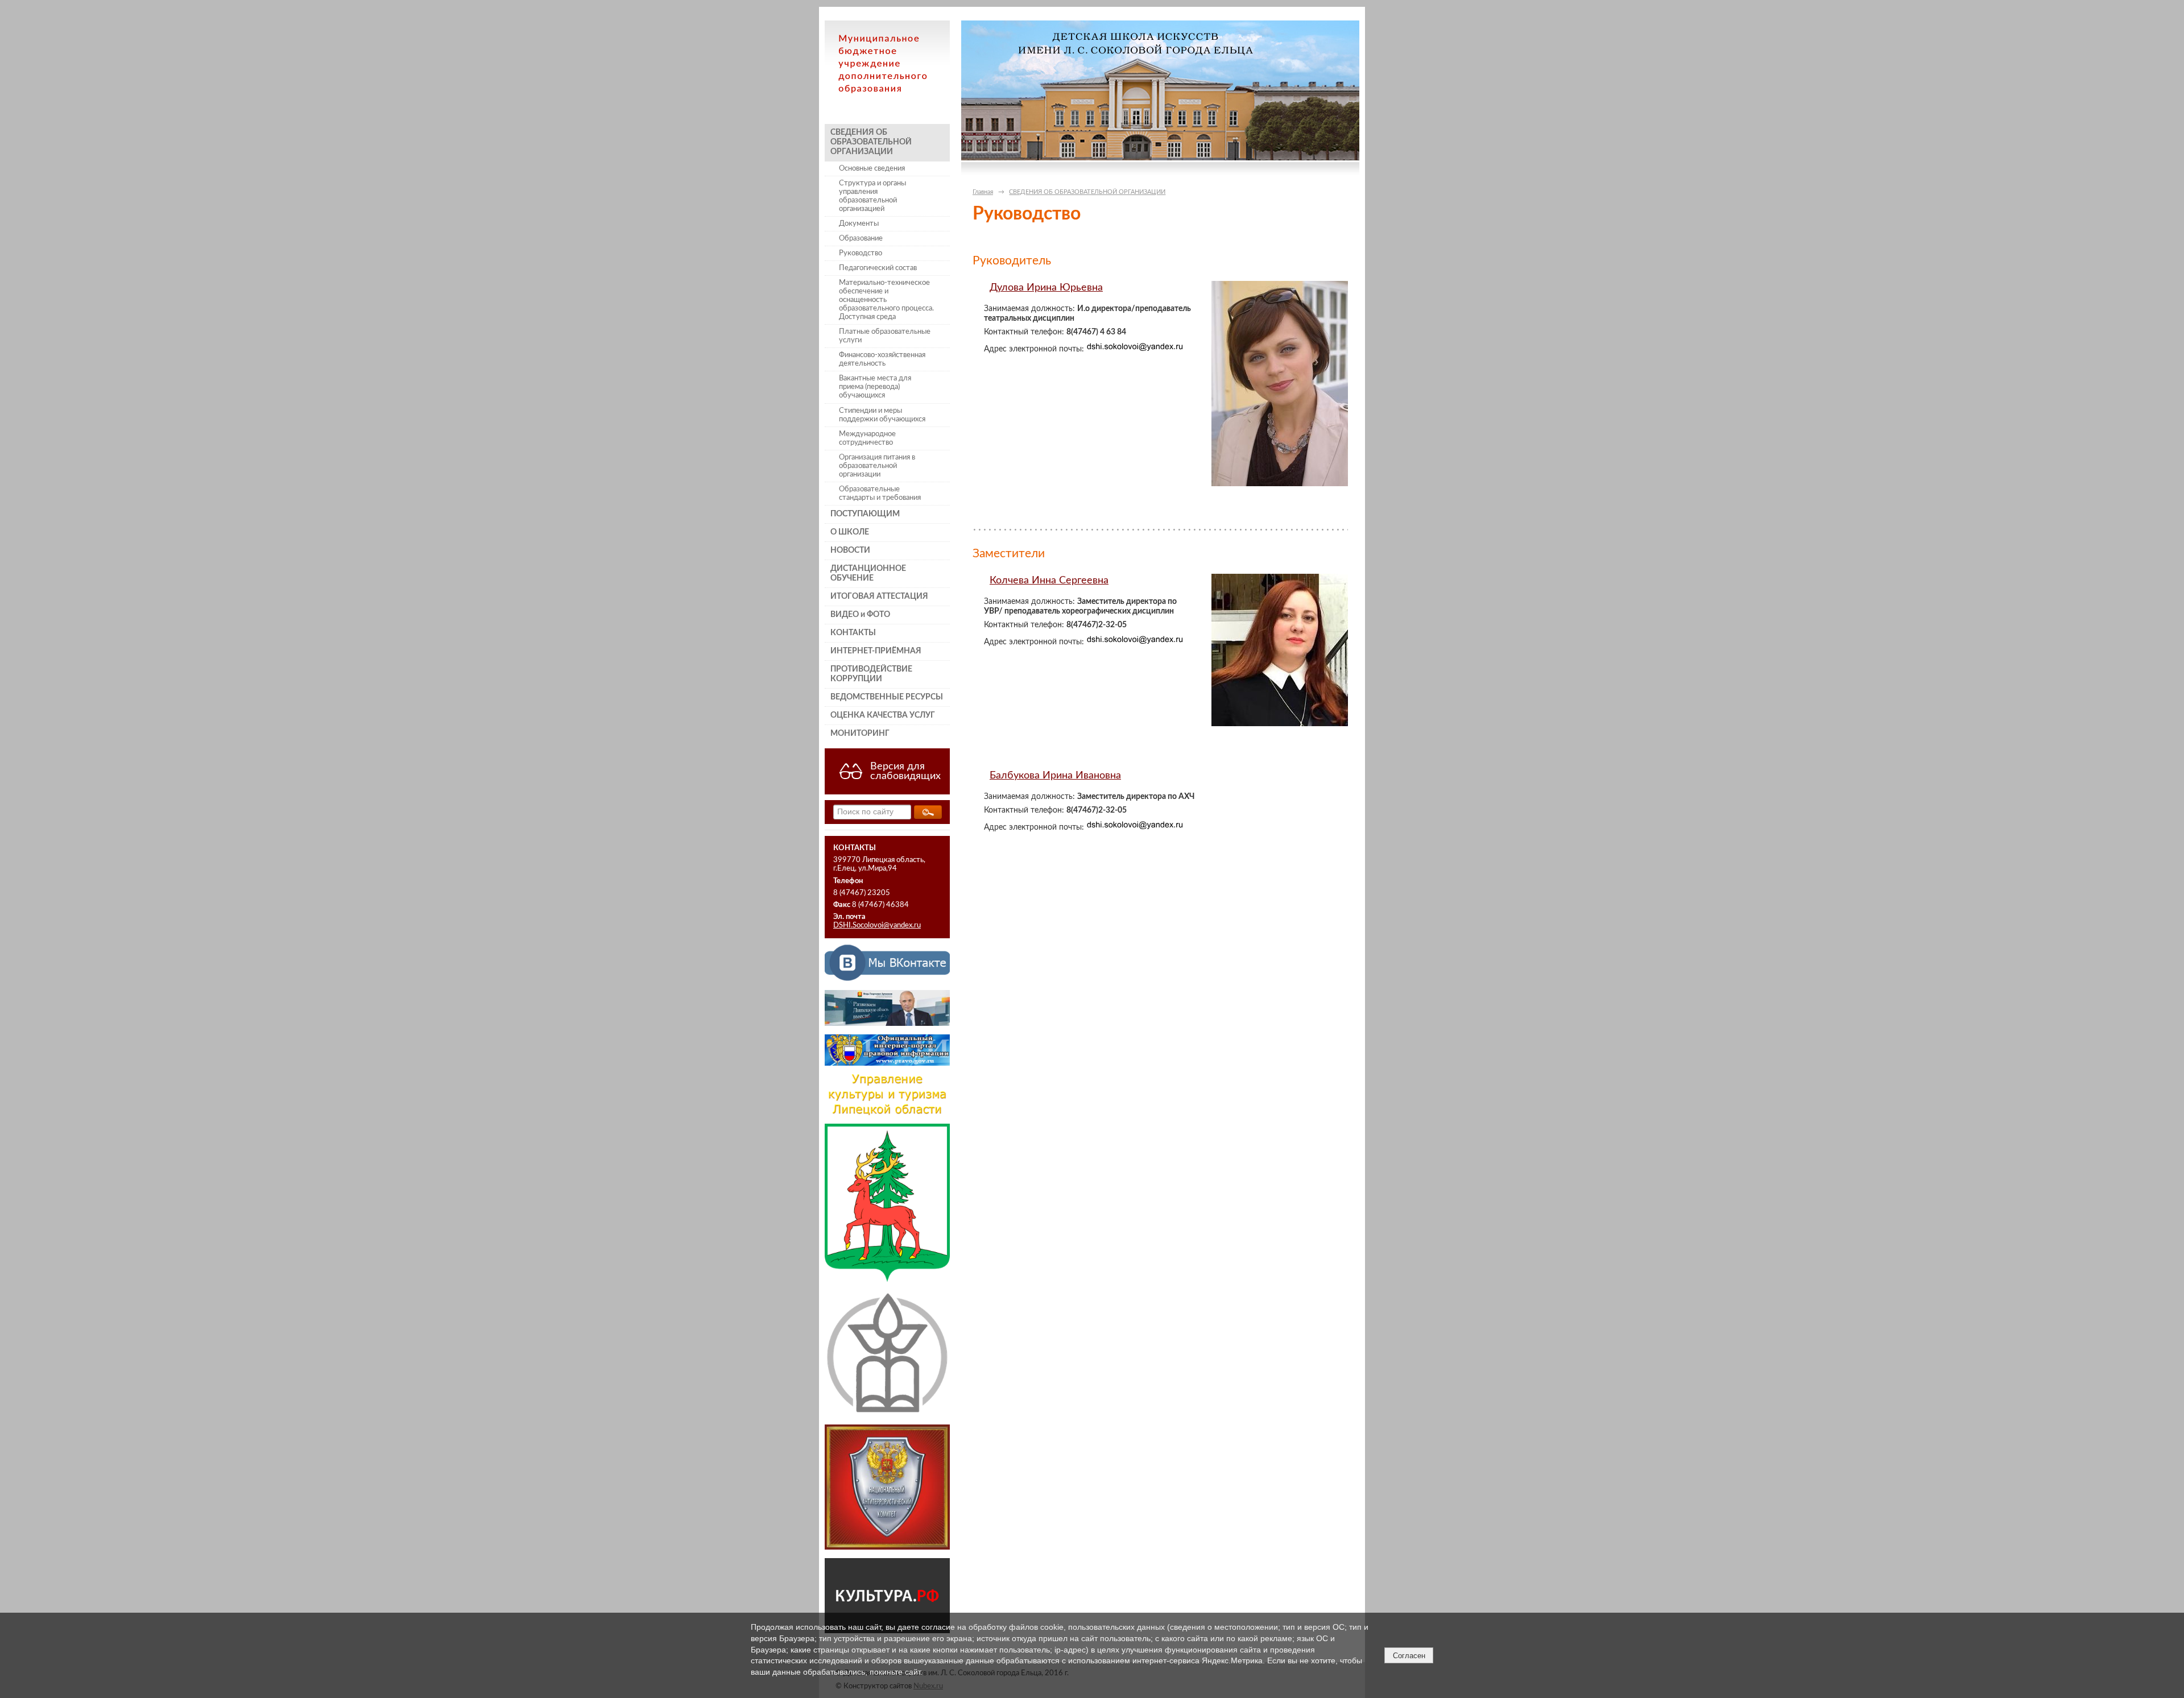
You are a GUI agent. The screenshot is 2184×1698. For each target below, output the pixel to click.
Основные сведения (872, 168)
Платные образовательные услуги (885, 336)
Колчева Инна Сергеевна (1049, 580)
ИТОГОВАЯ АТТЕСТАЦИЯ (879, 597)
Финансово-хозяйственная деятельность (882, 359)
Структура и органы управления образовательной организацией (872, 196)
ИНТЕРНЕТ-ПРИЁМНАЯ (876, 651)
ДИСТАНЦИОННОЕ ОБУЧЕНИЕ (868, 573)
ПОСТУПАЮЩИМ (865, 514)
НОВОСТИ (850, 550)
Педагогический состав (878, 268)
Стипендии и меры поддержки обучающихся (882, 415)
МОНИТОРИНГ (860, 734)
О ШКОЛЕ (850, 532)
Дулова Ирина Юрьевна (1046, 287)
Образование (861, 238)
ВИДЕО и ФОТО (860, 615)
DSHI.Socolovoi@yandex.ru (877, 925)
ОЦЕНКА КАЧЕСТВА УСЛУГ (883, 715)
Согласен (1409, 1656)
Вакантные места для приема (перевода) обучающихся (875, 387)
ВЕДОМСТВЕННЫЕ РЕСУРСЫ (887, 697)
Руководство (861, 253)
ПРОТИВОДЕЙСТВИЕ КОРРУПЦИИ (871, 674)
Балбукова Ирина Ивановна (1055, 775)
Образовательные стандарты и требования (880, 493)
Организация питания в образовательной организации (877, 466)
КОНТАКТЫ (853, 633)
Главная (983, 192)
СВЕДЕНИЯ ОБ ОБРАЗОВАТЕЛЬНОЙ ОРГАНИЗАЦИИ (871, 142)
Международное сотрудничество (867, 438)
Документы (859, 223)
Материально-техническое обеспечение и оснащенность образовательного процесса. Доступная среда (886, 300)
